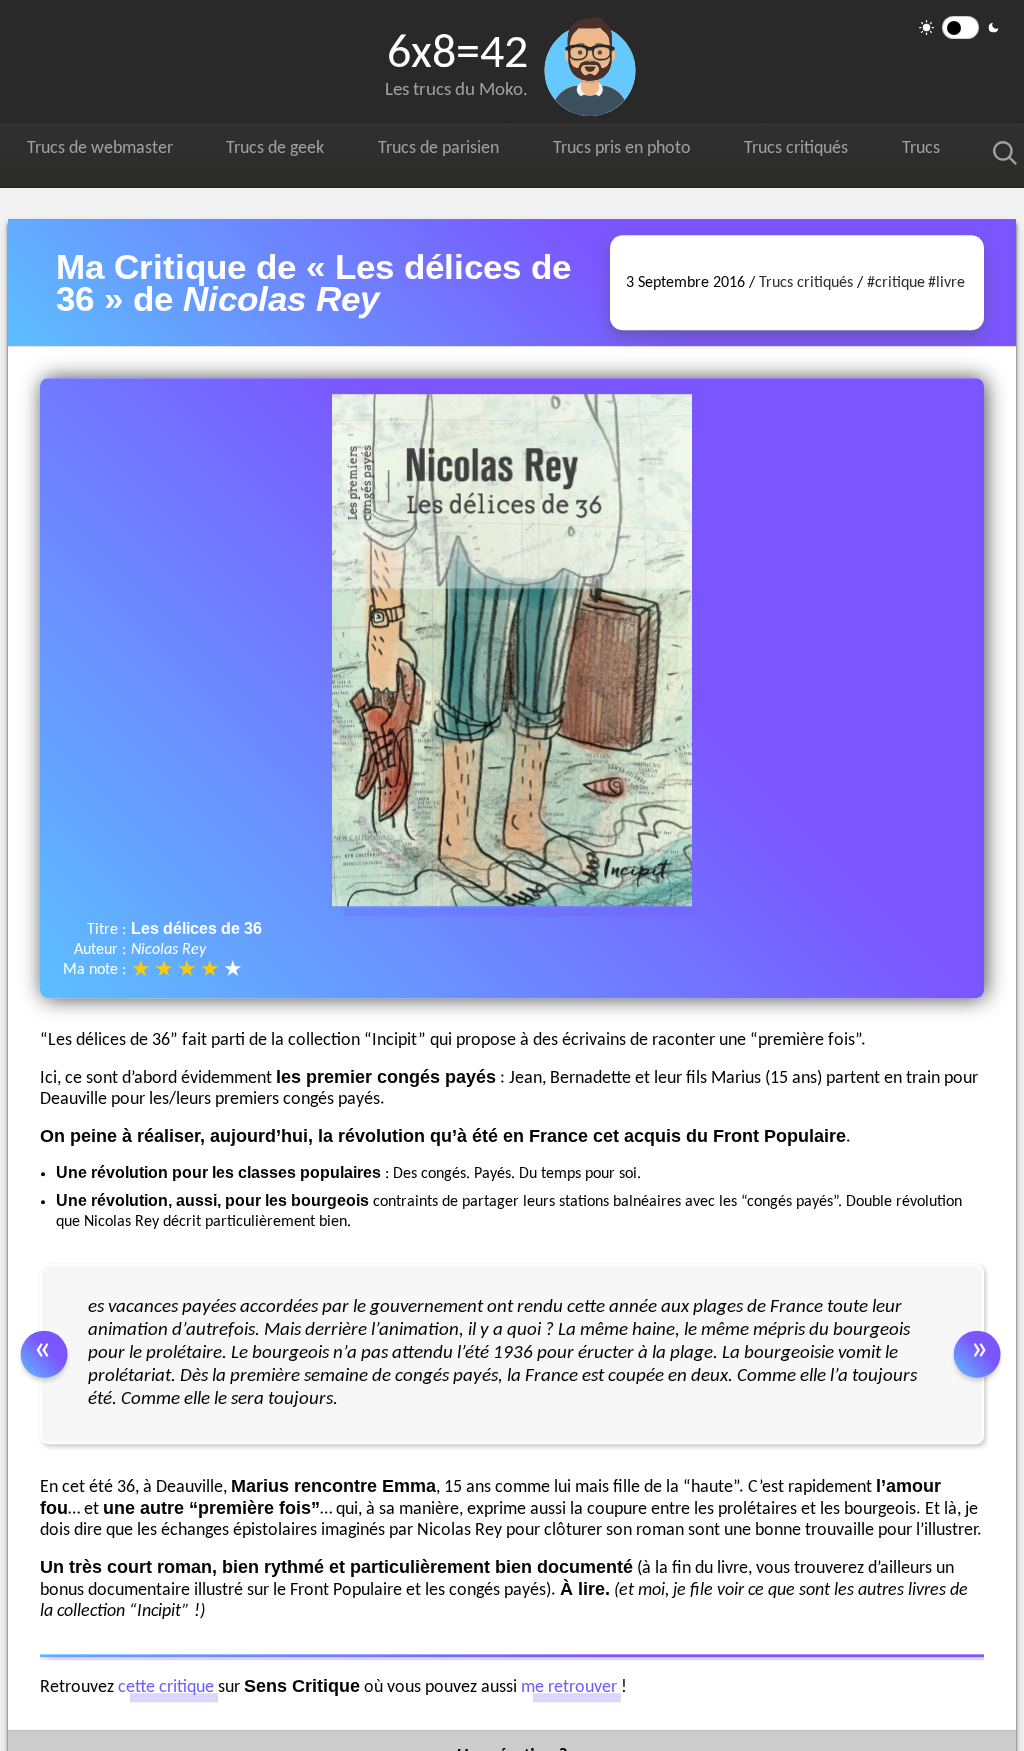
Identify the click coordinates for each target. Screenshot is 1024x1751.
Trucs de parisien (492, 151)
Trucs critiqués (895, 151)
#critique (896, 283)
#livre (946, 283)
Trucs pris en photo (698, 151)
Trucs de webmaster (112, 151)
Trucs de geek (309, 151)
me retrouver (569, 1688)
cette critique (166, 1688)
